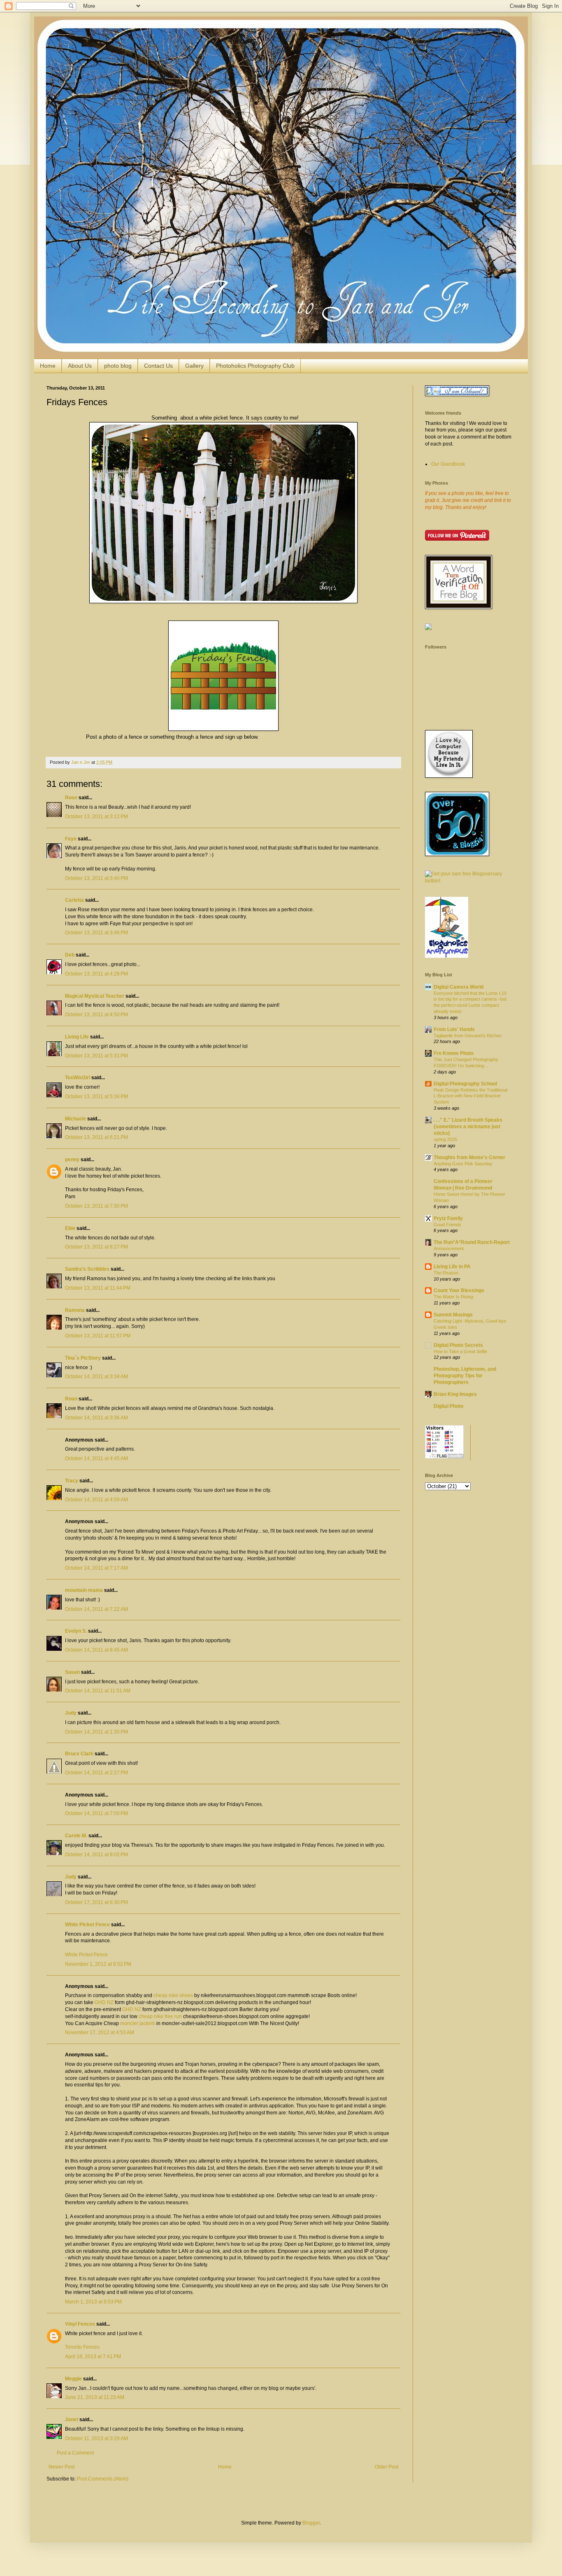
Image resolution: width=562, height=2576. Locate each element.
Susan (72, 1672)
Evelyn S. (76, 1631)
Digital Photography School (465, 1084)
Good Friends (447, 1225)
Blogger (311, 2523)
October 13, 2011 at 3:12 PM (96, 817)
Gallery (194, 366)
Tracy (72, 1481)
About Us (80, 366)
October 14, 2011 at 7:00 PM (96, 1813)
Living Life (77, 1037)
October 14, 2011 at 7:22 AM (96, 1609)
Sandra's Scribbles (87, 1269)
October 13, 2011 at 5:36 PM (96, 1097)
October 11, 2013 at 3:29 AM (96, 2438)
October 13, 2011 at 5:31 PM (96, 1056)
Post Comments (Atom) (103, 2479)
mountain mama (84, 1590)
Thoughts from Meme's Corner (469, 1157)
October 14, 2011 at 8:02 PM (96, 1855)
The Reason (446, 1273)
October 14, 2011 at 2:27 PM (96, 1773)
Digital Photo (448, 1406)
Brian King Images (455, 1394)
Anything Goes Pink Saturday (463, 1164)
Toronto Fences (82, 2347)
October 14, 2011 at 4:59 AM (96, 1500)
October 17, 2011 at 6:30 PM (96, 1902)
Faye (71, 839)
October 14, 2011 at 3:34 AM (96, 1377)
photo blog (118, 366)
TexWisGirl (78, 1078)
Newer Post (62, 2467)
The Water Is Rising (453, 1297)
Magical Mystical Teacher (95, 996)
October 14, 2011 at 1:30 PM (96, 1732)
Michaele (75, 1119)
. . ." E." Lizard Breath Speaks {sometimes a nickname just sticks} (468, 1127)
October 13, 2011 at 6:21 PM (96, 1137)
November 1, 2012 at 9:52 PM (98, 1964)
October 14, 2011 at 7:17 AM (96, 1568)
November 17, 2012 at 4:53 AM (100, 2032)
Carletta (74, 900)
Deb (70, 955)
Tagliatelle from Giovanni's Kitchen (468, 1036)
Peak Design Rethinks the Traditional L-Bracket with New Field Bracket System (470, 1096)
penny (72, 1160)
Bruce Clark (79, 1754)
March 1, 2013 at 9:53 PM (93, 2302)
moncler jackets (138, 2023)
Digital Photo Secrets (458, 1345)
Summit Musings (453, 1315)
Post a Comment (75, 2453)
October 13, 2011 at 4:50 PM (96, 1015)
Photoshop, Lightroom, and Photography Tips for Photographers (465, 1376)
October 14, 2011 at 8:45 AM (96, 1650)
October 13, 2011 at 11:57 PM (98, 1336)
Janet (72, 2420)
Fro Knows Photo (454, 1053)
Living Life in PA (452, 1267)
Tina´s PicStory (83, 1358)
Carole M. (76, 1836)
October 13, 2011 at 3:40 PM (96, 878)
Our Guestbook (448, 464)
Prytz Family (448, 1218)
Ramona (75, 1310)
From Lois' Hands (454, 1029)
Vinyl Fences (80, 2324)
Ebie (70, 1228)
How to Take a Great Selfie (460, 1351)
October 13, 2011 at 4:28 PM (96, 974)
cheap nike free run (160, 2016)
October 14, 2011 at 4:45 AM (96, 1458)
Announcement (449, 1248)
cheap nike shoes (173, 1995)
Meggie (73, 2379)
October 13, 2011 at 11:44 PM (98, 1288)
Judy (71, 1713)
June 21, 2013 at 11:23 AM (95, 2397)
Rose (71, 798)
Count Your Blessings (459, 1290)
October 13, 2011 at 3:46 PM (96, 933)
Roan (71, 1399)
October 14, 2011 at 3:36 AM (96, 1418)
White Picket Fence (87, 1925)
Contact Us (158, 366)
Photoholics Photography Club (255, 366)
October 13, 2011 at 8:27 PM (96, 1247)
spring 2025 (445, 1139)
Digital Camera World (459, 987)
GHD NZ (104, 2002)
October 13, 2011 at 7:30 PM (96, 1206)
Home (48, 366)
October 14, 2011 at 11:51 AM (98, 1691)
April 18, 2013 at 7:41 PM (93, 2357)
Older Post (387, 2467)
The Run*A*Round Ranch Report (472, 1242)
